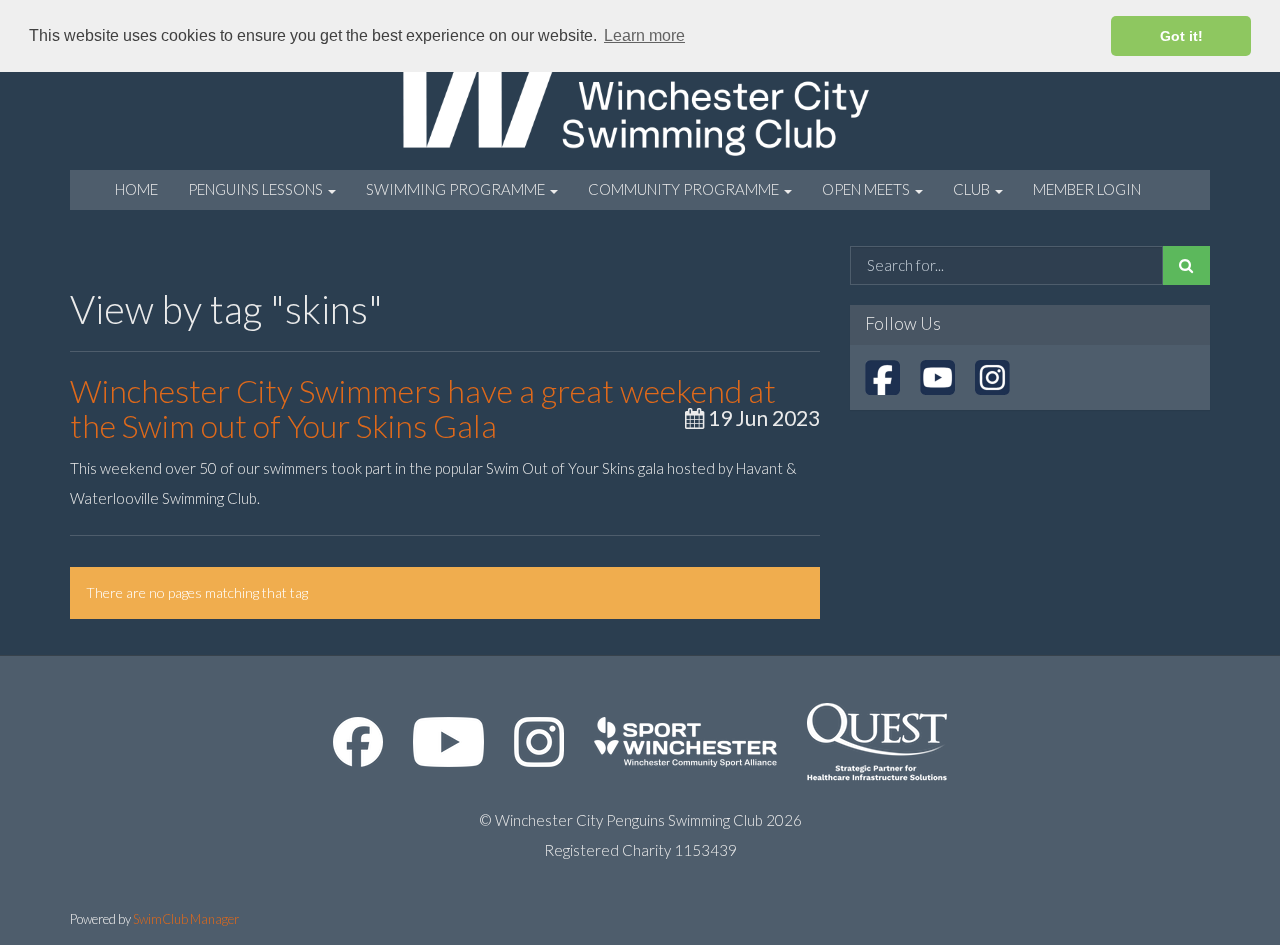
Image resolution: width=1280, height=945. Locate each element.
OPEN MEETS (867, 189)
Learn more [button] (644, 35)
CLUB (973, 189)
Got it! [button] (1181, 36)
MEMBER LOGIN (1087, 189)
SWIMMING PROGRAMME (457, 189)
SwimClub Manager (186, 919)
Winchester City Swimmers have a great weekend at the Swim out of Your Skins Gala (423, 408)
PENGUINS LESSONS (257, 189)
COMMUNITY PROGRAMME (685, 189)
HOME (136, 189)
